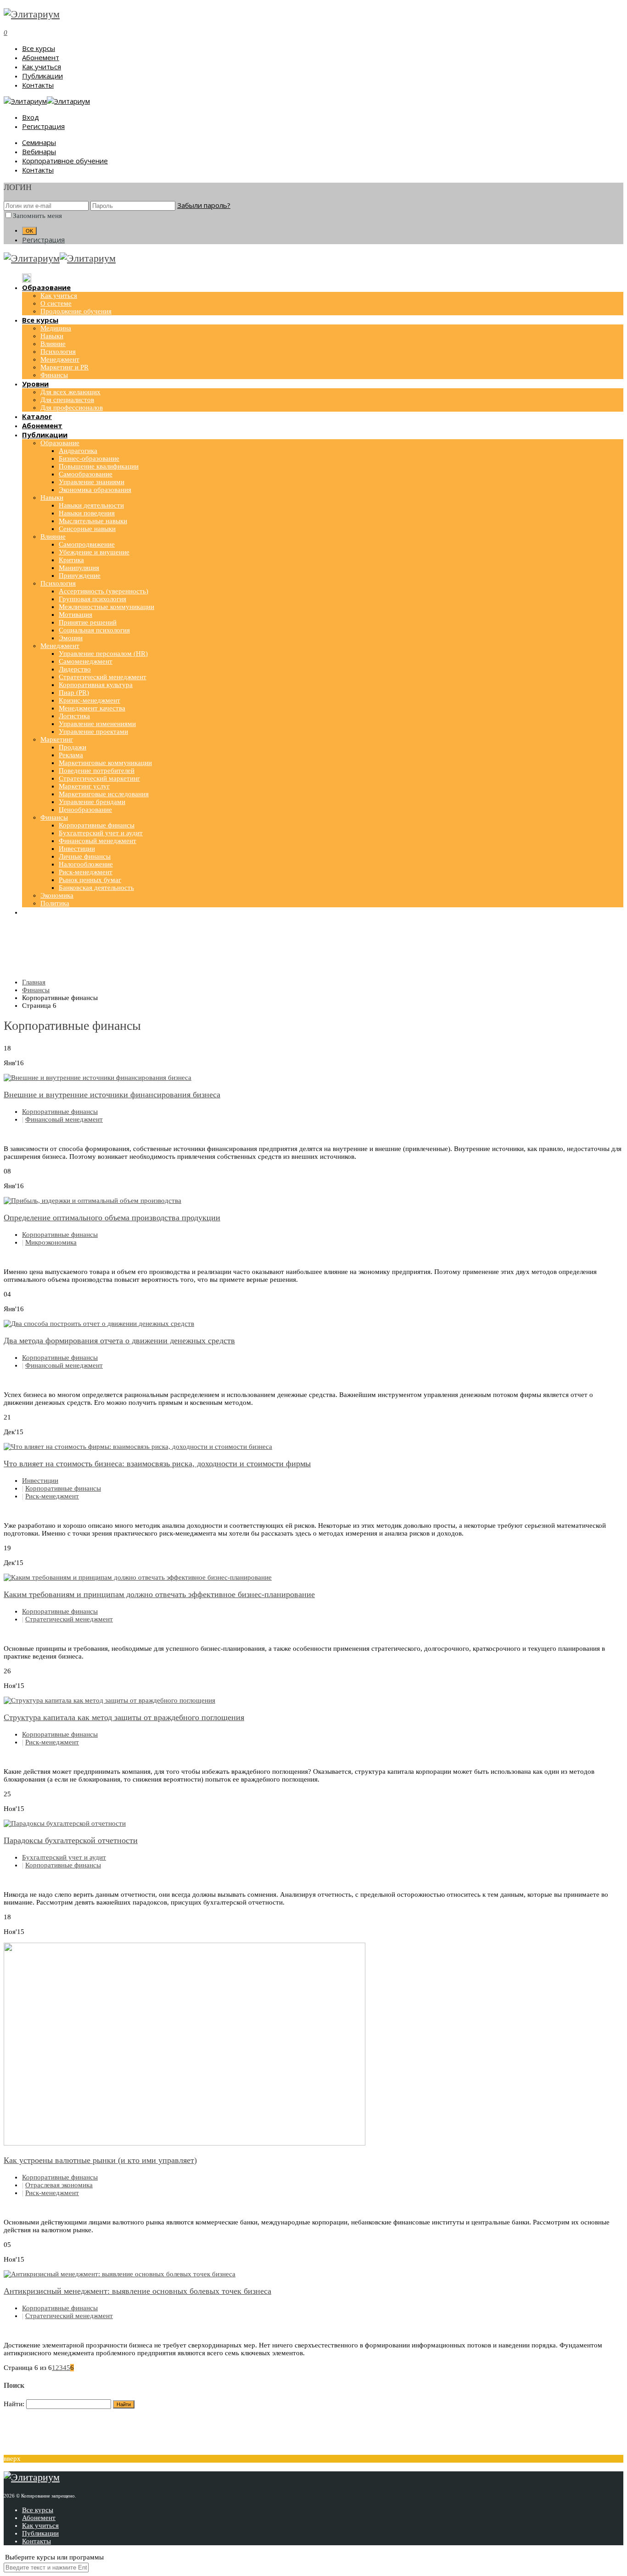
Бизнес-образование (89, 458)
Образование (60, 443)
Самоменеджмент (86, 661)
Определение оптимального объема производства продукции (112, 1218)
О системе (56, 303)
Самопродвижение (87, 544)
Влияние (53, 344)
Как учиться (42, 67)
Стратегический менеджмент (103, 677)
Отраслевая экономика (59, 2185)
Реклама (71, 755)
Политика (55, 903)
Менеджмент (60, 359)
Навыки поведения (87, 513)
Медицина (56, 328)
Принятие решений (88, 622)
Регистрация (43, 126)
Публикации (42, 76)
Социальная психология (94, 630)
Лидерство (75, 669)
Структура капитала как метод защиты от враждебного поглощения (124, 1717)
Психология (58, 352)
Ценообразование (85, 810)
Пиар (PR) (74, 693)
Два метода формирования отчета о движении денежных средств (119, 1341)
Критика (71, 560)
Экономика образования (95, 490)
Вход (31, 117)
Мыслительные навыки (93, 521)
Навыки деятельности (91, 505)
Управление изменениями (97, 724)
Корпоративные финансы (97, 825)
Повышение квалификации (99, 466)
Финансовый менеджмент (98, 841)
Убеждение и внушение (94, 552)
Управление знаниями (92, 482)
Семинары (39, 142)
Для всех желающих (70, 392)
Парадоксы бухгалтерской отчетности (71, 1840)
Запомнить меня (37, 216)
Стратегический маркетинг (99, 778)
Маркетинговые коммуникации (105, 763)
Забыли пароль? (204, 205)
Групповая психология (92, 599)
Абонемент (41, 57)
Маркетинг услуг (84, 786)
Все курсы (39, 48)
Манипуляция (79, 568)
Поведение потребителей (97, 771)
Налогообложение (86, 864)
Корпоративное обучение (65, 161)
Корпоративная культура (96, 685)
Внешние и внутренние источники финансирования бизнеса (112, 1095)
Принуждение (80, 576)
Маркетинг (57, 739)
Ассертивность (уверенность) (104, 591)
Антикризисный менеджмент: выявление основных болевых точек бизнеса (137, 2291)
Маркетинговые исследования (104, 794)
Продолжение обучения (76, 311)
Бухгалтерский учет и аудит (101, 833)
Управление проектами (93, 732)
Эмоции (71, 638)
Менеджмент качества (92, 708)
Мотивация (76, 615)
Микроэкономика (51, 1242)
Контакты (38, 85)
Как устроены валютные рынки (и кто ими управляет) (100, 2160)
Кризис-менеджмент (90, 700)
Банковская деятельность (96, 888)
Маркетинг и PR (64, 367)
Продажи (73, 747)
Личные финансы (85, 856)
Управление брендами (92, 802)
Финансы (54, 375)
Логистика (74, 716)
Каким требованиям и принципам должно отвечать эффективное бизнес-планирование (159, 1594)
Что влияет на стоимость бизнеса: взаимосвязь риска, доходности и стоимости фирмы (157, 1464)
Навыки (52, 336)
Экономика (57, 895)
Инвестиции (77, 849)
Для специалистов (67, 400)
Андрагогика (78, 451)
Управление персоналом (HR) (103, 654)
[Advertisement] (313, 949)
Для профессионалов (72, 408)
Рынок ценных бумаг (90, 880)
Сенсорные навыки (87, 529)
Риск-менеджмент (86, 872)
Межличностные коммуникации (106, 607)
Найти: (14, 2404)
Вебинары (39, 151)
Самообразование (86, 474)
